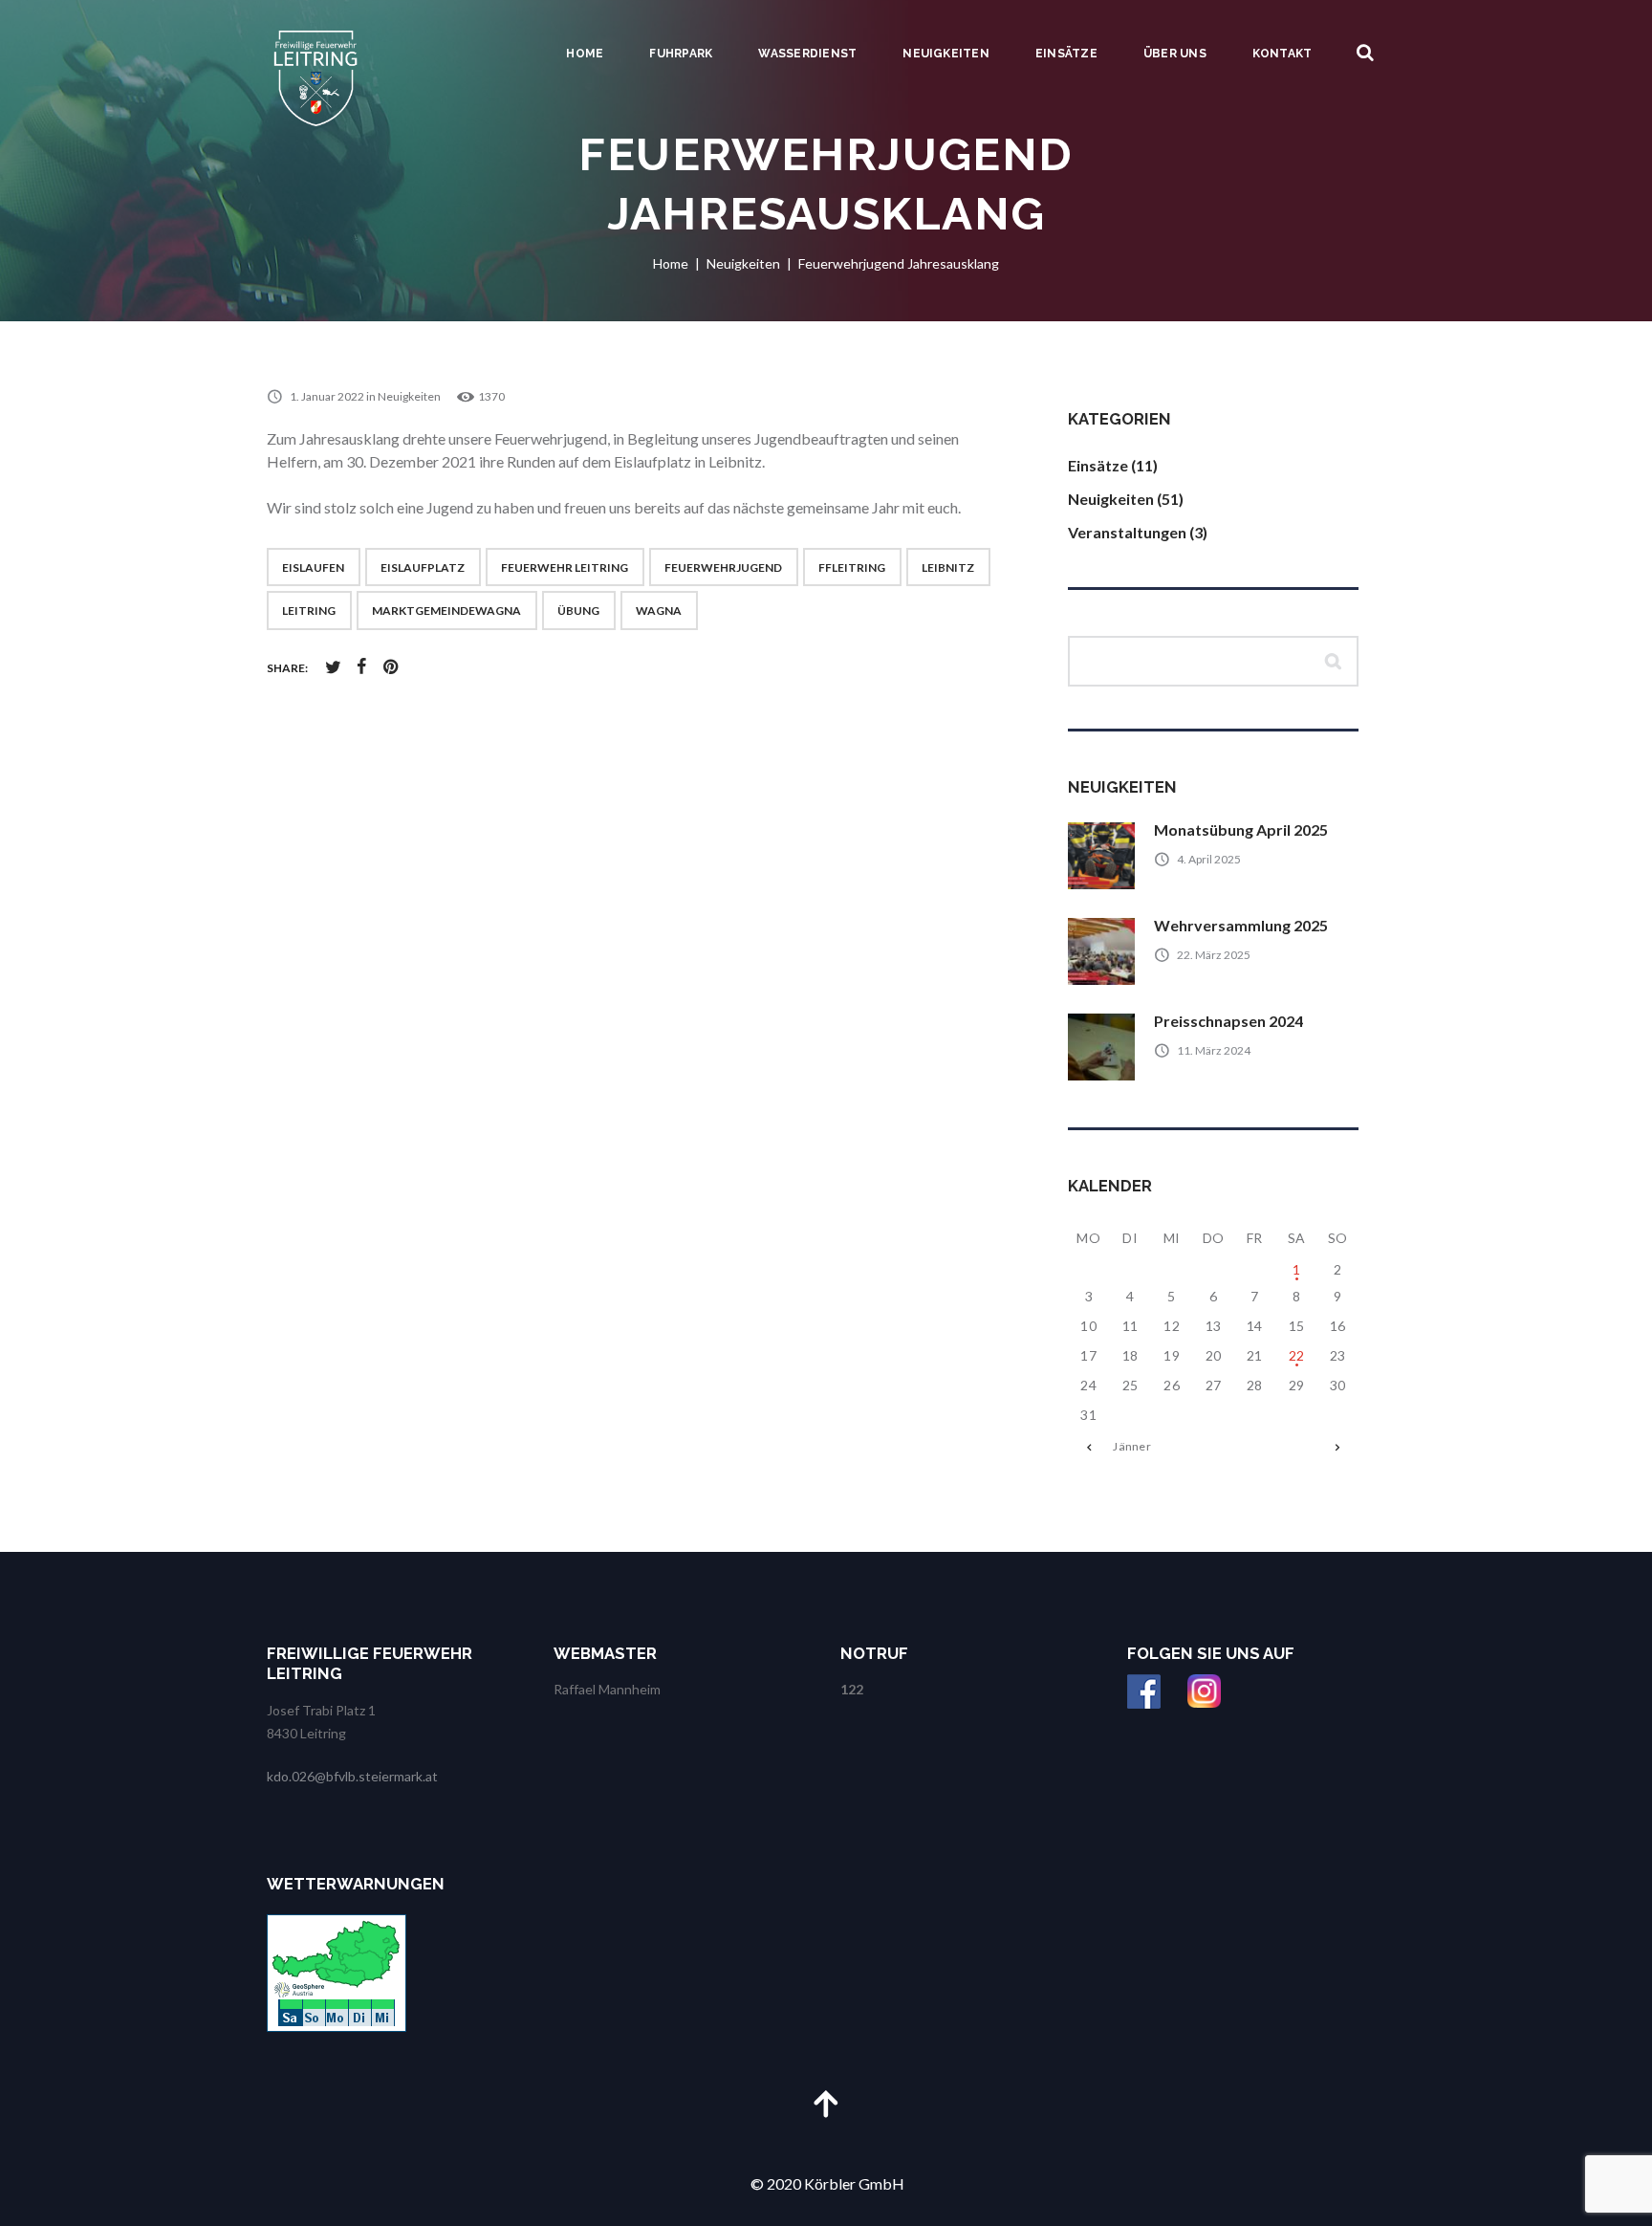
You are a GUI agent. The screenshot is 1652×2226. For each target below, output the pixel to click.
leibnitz (948, 567)
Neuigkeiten (946, 54)
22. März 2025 (1214, 955)
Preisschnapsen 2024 (1228, 1021)
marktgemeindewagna (446, 611)
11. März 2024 (1214, 1050)
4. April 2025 (1209, 859)
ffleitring (852, 567)
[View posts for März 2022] (1338, 1447)
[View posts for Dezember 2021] (1088, 1447)
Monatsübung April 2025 (1241, 829)
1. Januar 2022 (327, 396)
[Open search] (1365, 53)
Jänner (1131, 1446)
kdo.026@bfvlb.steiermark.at (352, 1776)
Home (585, 54)
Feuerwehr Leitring (565, 567)
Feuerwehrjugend (723, 567)
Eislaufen (313, 567)
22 (1297, 1355)
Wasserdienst (807, 54)
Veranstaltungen (1127, 532)
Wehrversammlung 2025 (1241, 925)
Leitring (309, 611)
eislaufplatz (423, 567)
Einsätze (1066, 54)
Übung (578, 611)
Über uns (1175, 54)
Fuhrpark (681, 54)
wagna (659, 611)
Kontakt (1282, 54)
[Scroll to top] (826, 2103)
